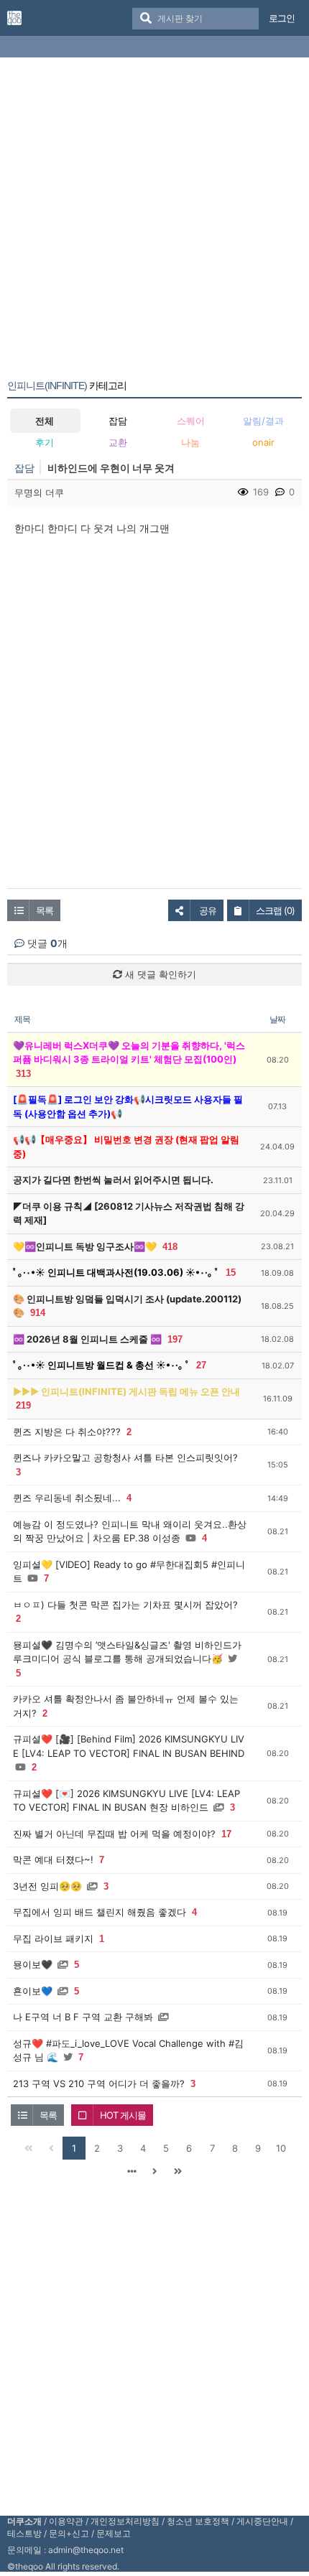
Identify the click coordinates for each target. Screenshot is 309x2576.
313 (23, 1074)
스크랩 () (275, 910)
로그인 (282, 18)
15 (231, 1273)
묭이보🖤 (33, 1964)
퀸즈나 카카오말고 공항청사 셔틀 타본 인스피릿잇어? (125, 1457)
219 (23, 1405)
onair (263, 442)
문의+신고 (69, 2533)
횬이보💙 (33, 1991)
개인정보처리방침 (125, 2521)
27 (201, 1365)
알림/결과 (263, 421)
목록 (45, 910)
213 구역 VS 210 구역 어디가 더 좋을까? (99, 2083)
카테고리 (67, 386)
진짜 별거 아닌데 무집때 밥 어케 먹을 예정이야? (114, 1834)
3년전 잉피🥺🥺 (47, 1886)
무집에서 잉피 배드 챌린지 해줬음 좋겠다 (100, 1912)
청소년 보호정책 (198, 2521)
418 (170, 1247)
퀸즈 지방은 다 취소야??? (67, 1432)
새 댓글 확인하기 (159, 974)
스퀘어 (191, 421)
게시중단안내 (262, 2521)
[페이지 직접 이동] (132, 2171)
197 (175, 1339)
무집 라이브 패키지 (53, 1938)
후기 (45, 442)
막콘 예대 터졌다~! (53, 1859)
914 (38, 1313)
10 (281, 2148)
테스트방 (24, 2533)
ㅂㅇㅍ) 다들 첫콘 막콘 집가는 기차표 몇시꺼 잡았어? (125, 1605)
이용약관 (66, 2521)
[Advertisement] (154, 221)
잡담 (118, 421)
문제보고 (114, 2533)
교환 (118, 442)
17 (226, 1834)
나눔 (190, 442)
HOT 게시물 (123, 2115)
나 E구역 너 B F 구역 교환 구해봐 (83, 2017)
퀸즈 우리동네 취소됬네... (67, 1498)
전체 (45, 421)
